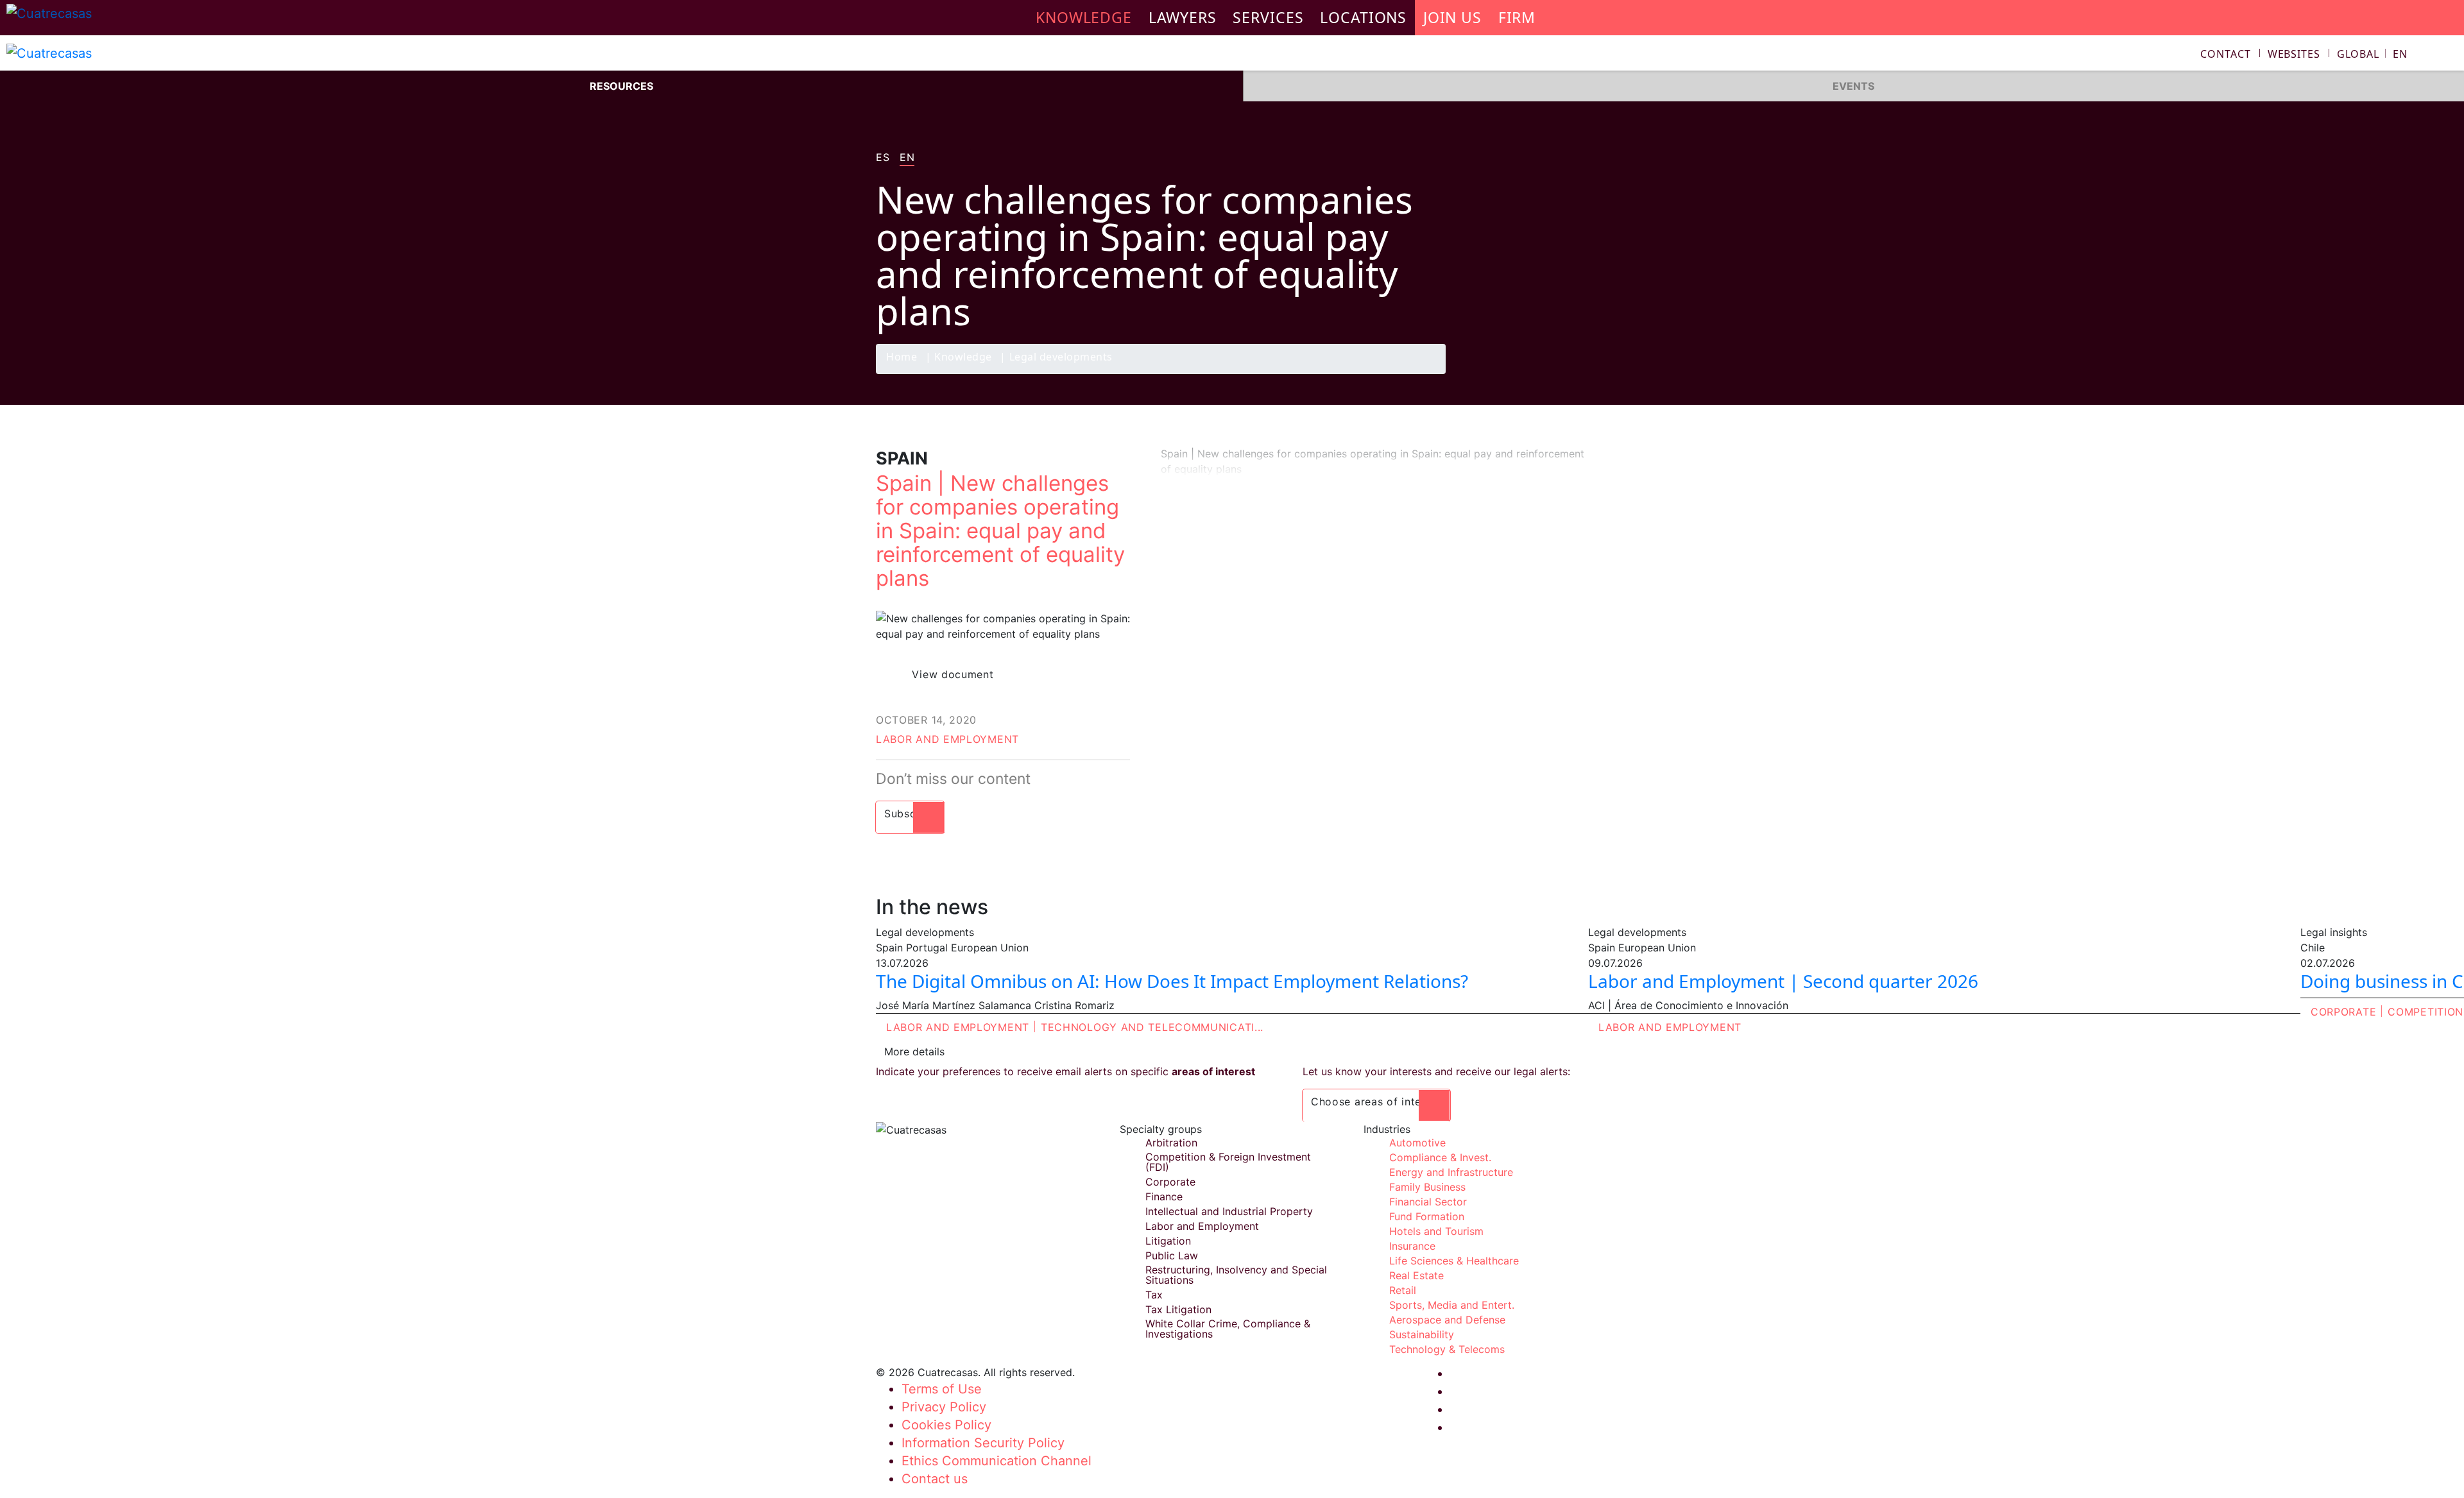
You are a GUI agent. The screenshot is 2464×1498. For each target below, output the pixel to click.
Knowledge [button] (1084, 17)
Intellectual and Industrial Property (1229, 1211)
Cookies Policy (946, 1425)
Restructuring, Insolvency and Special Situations (1236, 1275)
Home (902, 358)
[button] (2372, 54)
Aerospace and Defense (1447, 1320)
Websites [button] (2294, 54)
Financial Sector (1428, 1202)
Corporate (2343, 1012)
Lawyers (1183, 17)
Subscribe (910, 813)
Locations (1363, 17)
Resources (621, 86)
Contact (2226, 54)
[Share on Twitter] (1524, 373)
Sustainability (1422, 1334)
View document (953, 674)
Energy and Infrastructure (1451, 1172)
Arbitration (1171, 1143)
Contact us (935, 1479)
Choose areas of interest (1376, 1102)
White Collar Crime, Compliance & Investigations (1228, 1329)
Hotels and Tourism (1436, 1231)
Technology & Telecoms (1447, 1349)
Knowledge (963, 358)
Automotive (1417, 1143)
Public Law (1172, 1255)
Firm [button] (1517, 17)
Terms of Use (942, 1389)
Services (1268, 17)
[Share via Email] (1574, 373)
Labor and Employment (947, 739)
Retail (1403, 1290)
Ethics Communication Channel (997, 1461)
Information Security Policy (983, 1443)
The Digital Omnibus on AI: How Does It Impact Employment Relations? (1172, 981)
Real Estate (1416, 1275)
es (883, 158)
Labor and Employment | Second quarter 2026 (1783, 981)
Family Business (1427, 1187)
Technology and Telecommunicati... (1152, 1027)
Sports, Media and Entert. (1452, 1305)
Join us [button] (1452, 17)
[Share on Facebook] (1499, 373)
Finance (1164, 1196)
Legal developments (1061, 358)
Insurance (1412, 1246)
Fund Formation (1427, 1216)
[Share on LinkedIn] (1549, 373)
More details (914, 1051)
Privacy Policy (944, 1407)
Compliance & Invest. (1440, 1157)
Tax (1154, 1295)
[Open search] (2449, 55)
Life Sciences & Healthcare (1454, 1261)
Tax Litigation (1178, 1309)
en (907, 158)
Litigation (1168, 1241)
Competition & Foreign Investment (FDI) (1228, 1162)
